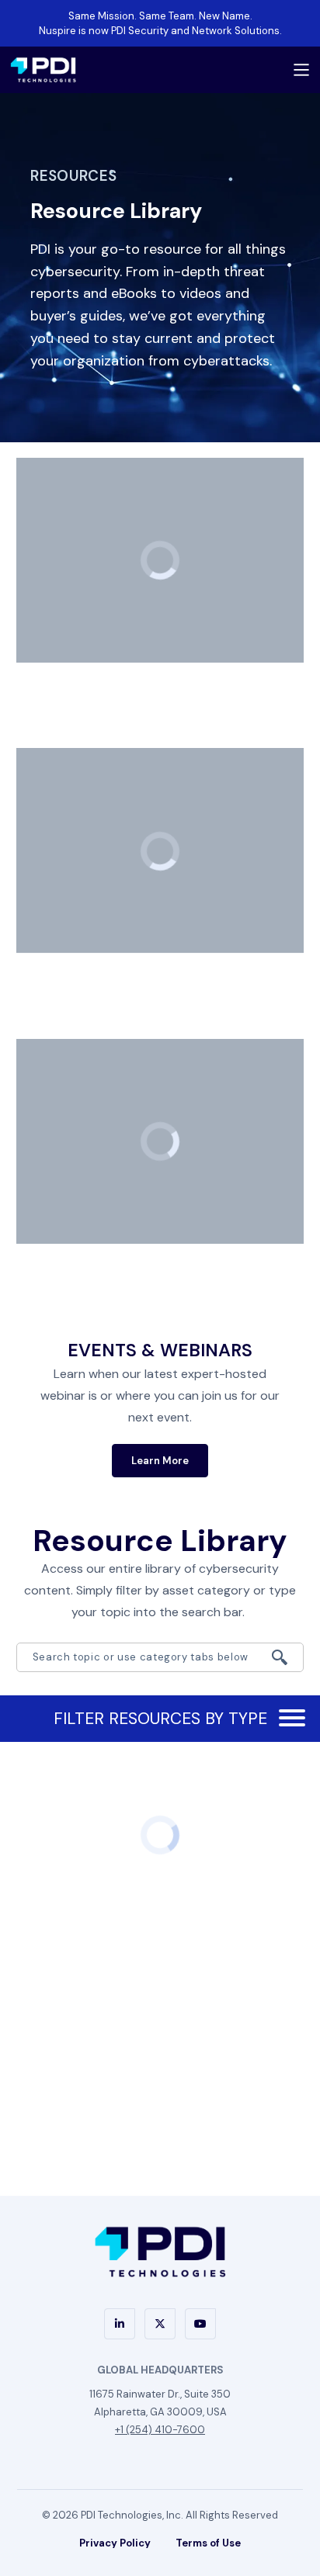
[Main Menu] (301, 70)
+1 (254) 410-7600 (160, 2430)
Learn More (160, 1461)
